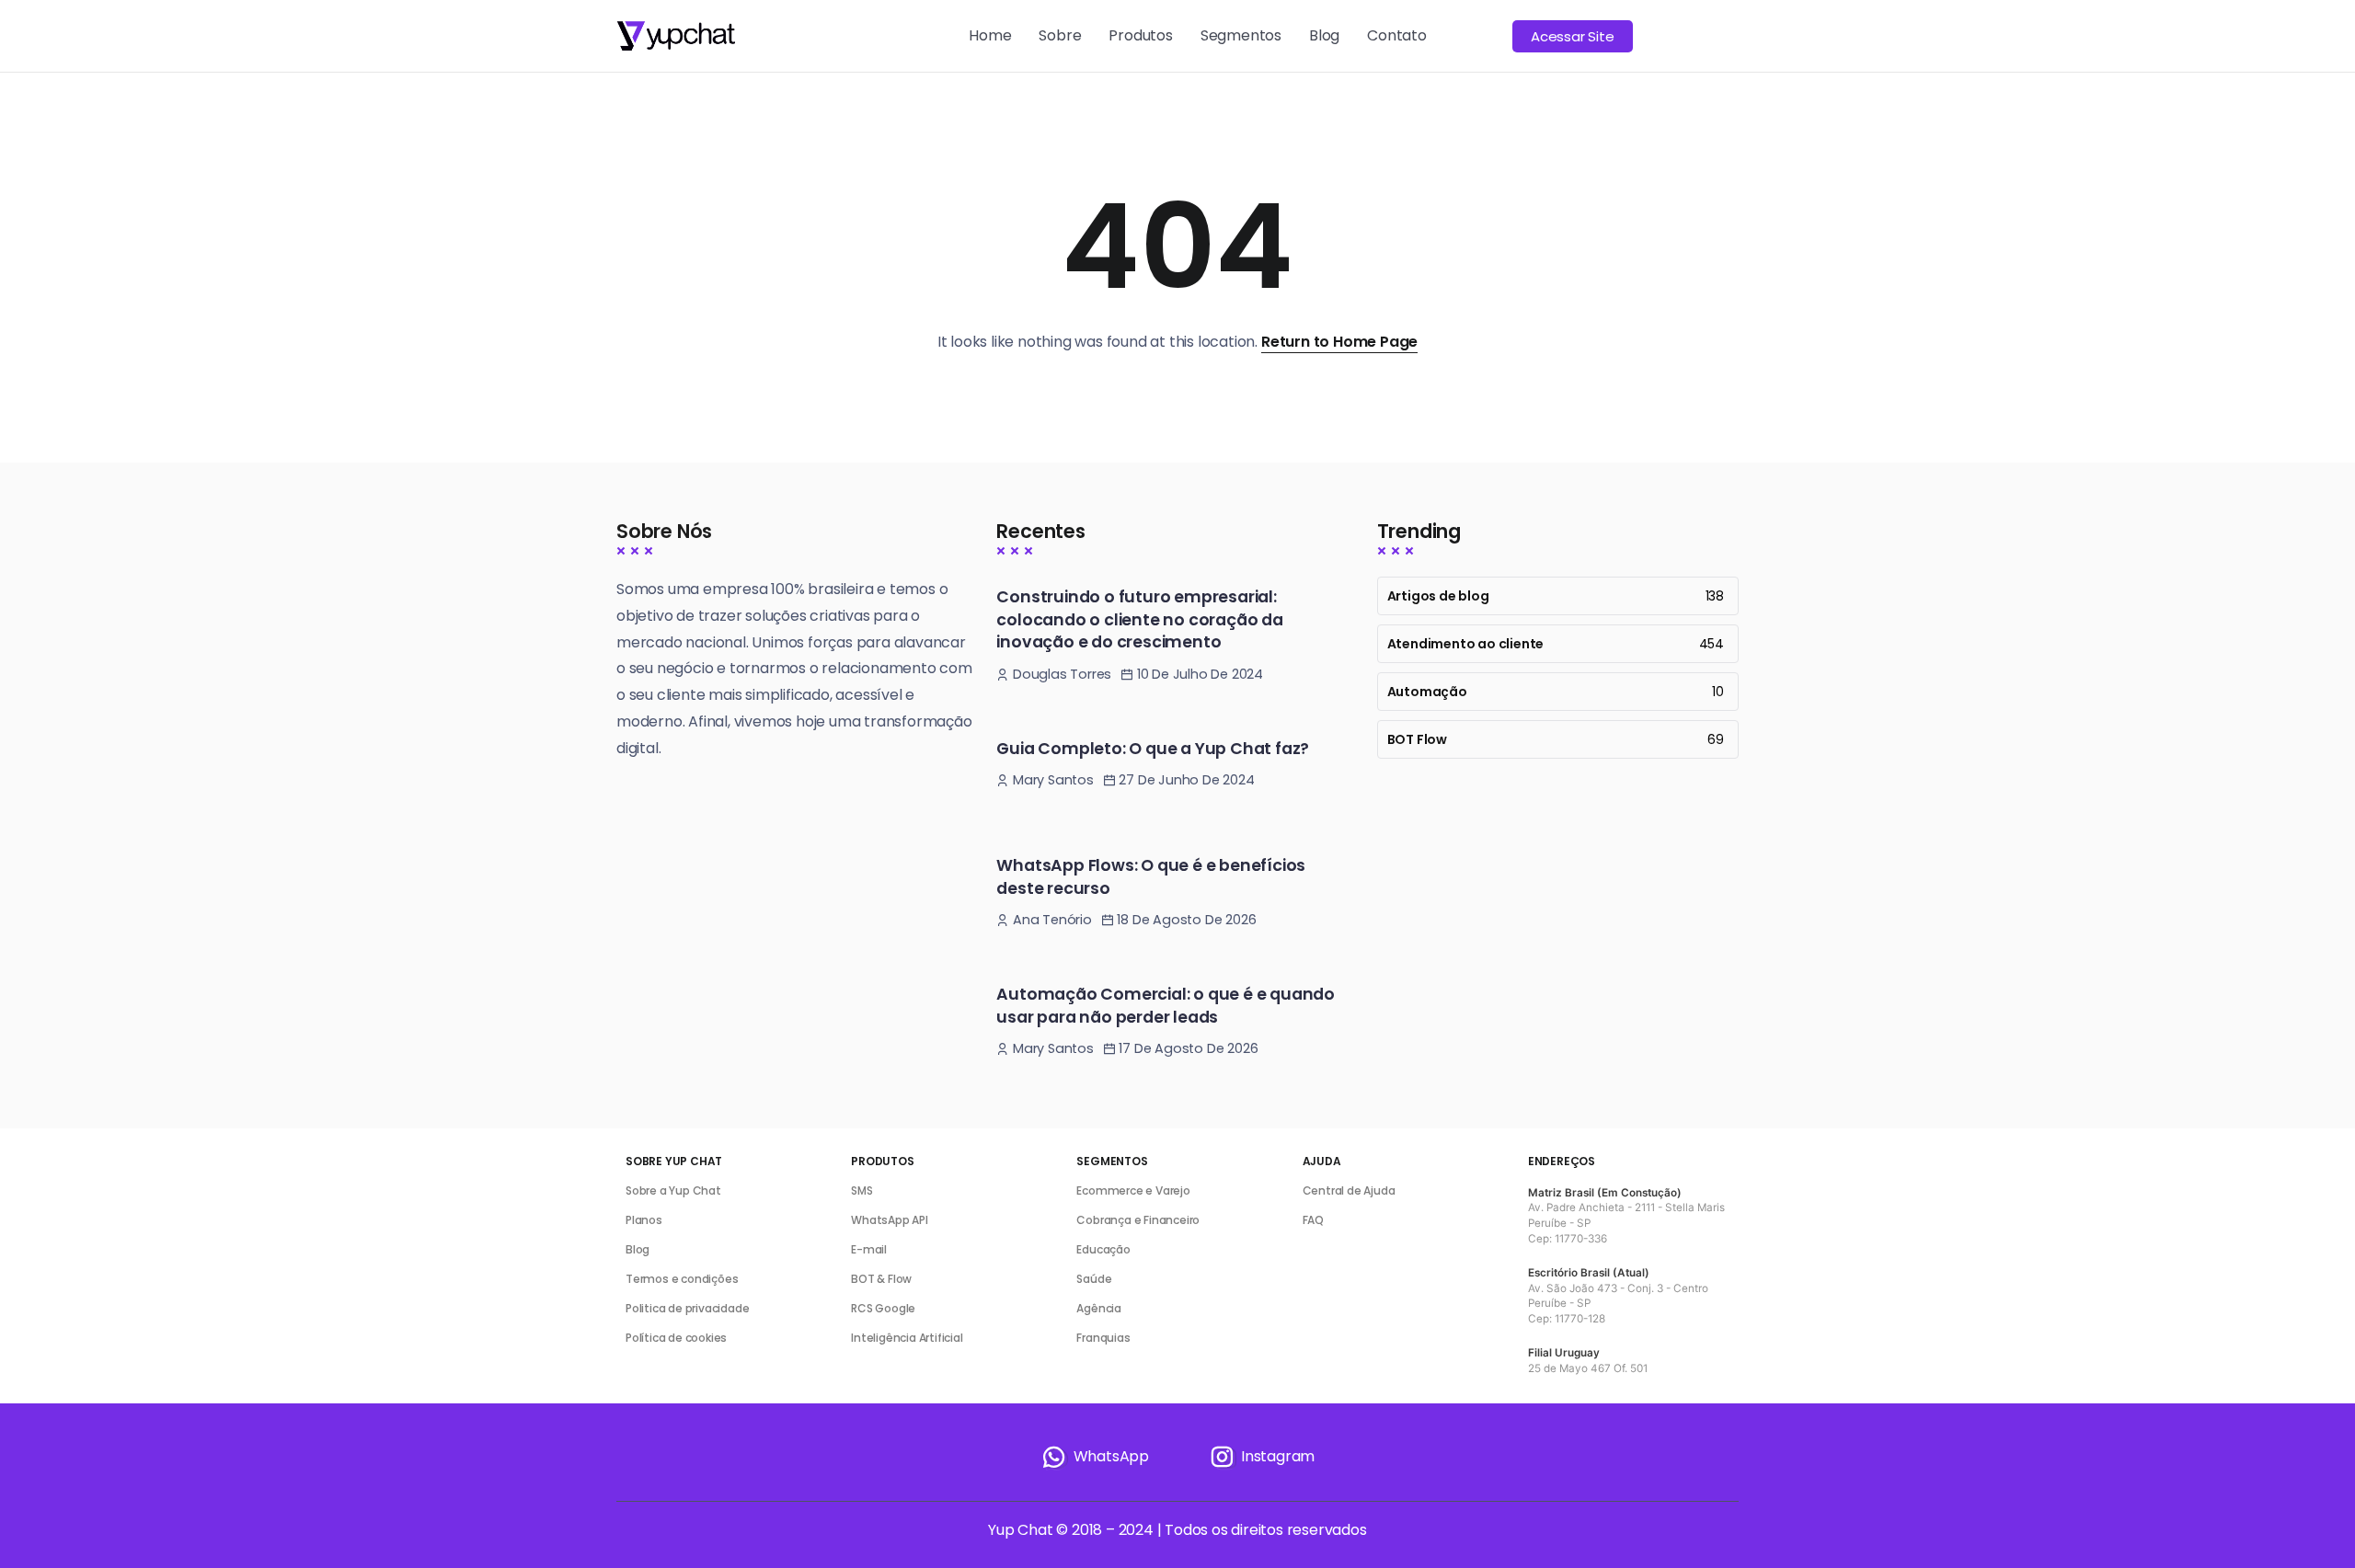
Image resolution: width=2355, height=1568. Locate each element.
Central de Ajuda (1349, 1190)
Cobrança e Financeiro (1138, 1220)
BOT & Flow (881, 1279)
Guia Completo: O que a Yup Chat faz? (1153, 749)
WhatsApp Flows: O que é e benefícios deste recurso (1151, 877)
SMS (862, 1190)
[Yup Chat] (676, 34)
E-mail (869, 1249)
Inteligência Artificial (907, 1338)
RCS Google (883, 1308)
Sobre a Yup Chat (673, 1190)
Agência (1099, 1308)
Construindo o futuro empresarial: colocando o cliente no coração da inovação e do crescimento (1139, 619)
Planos (644, 1220)
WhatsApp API (890, 1220)
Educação (1103, 1249)
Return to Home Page (1339, 342)
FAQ (1313, 1220)
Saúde (1094, 1279)
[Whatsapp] (1095, 1457)
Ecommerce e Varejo (1133, 1190)
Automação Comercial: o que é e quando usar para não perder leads (1166, 1006)
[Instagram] (1261, 1457)
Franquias (1103, 1338)
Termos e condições (682, 1279)
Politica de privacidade (687, 1308)
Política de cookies (676, 1338)
